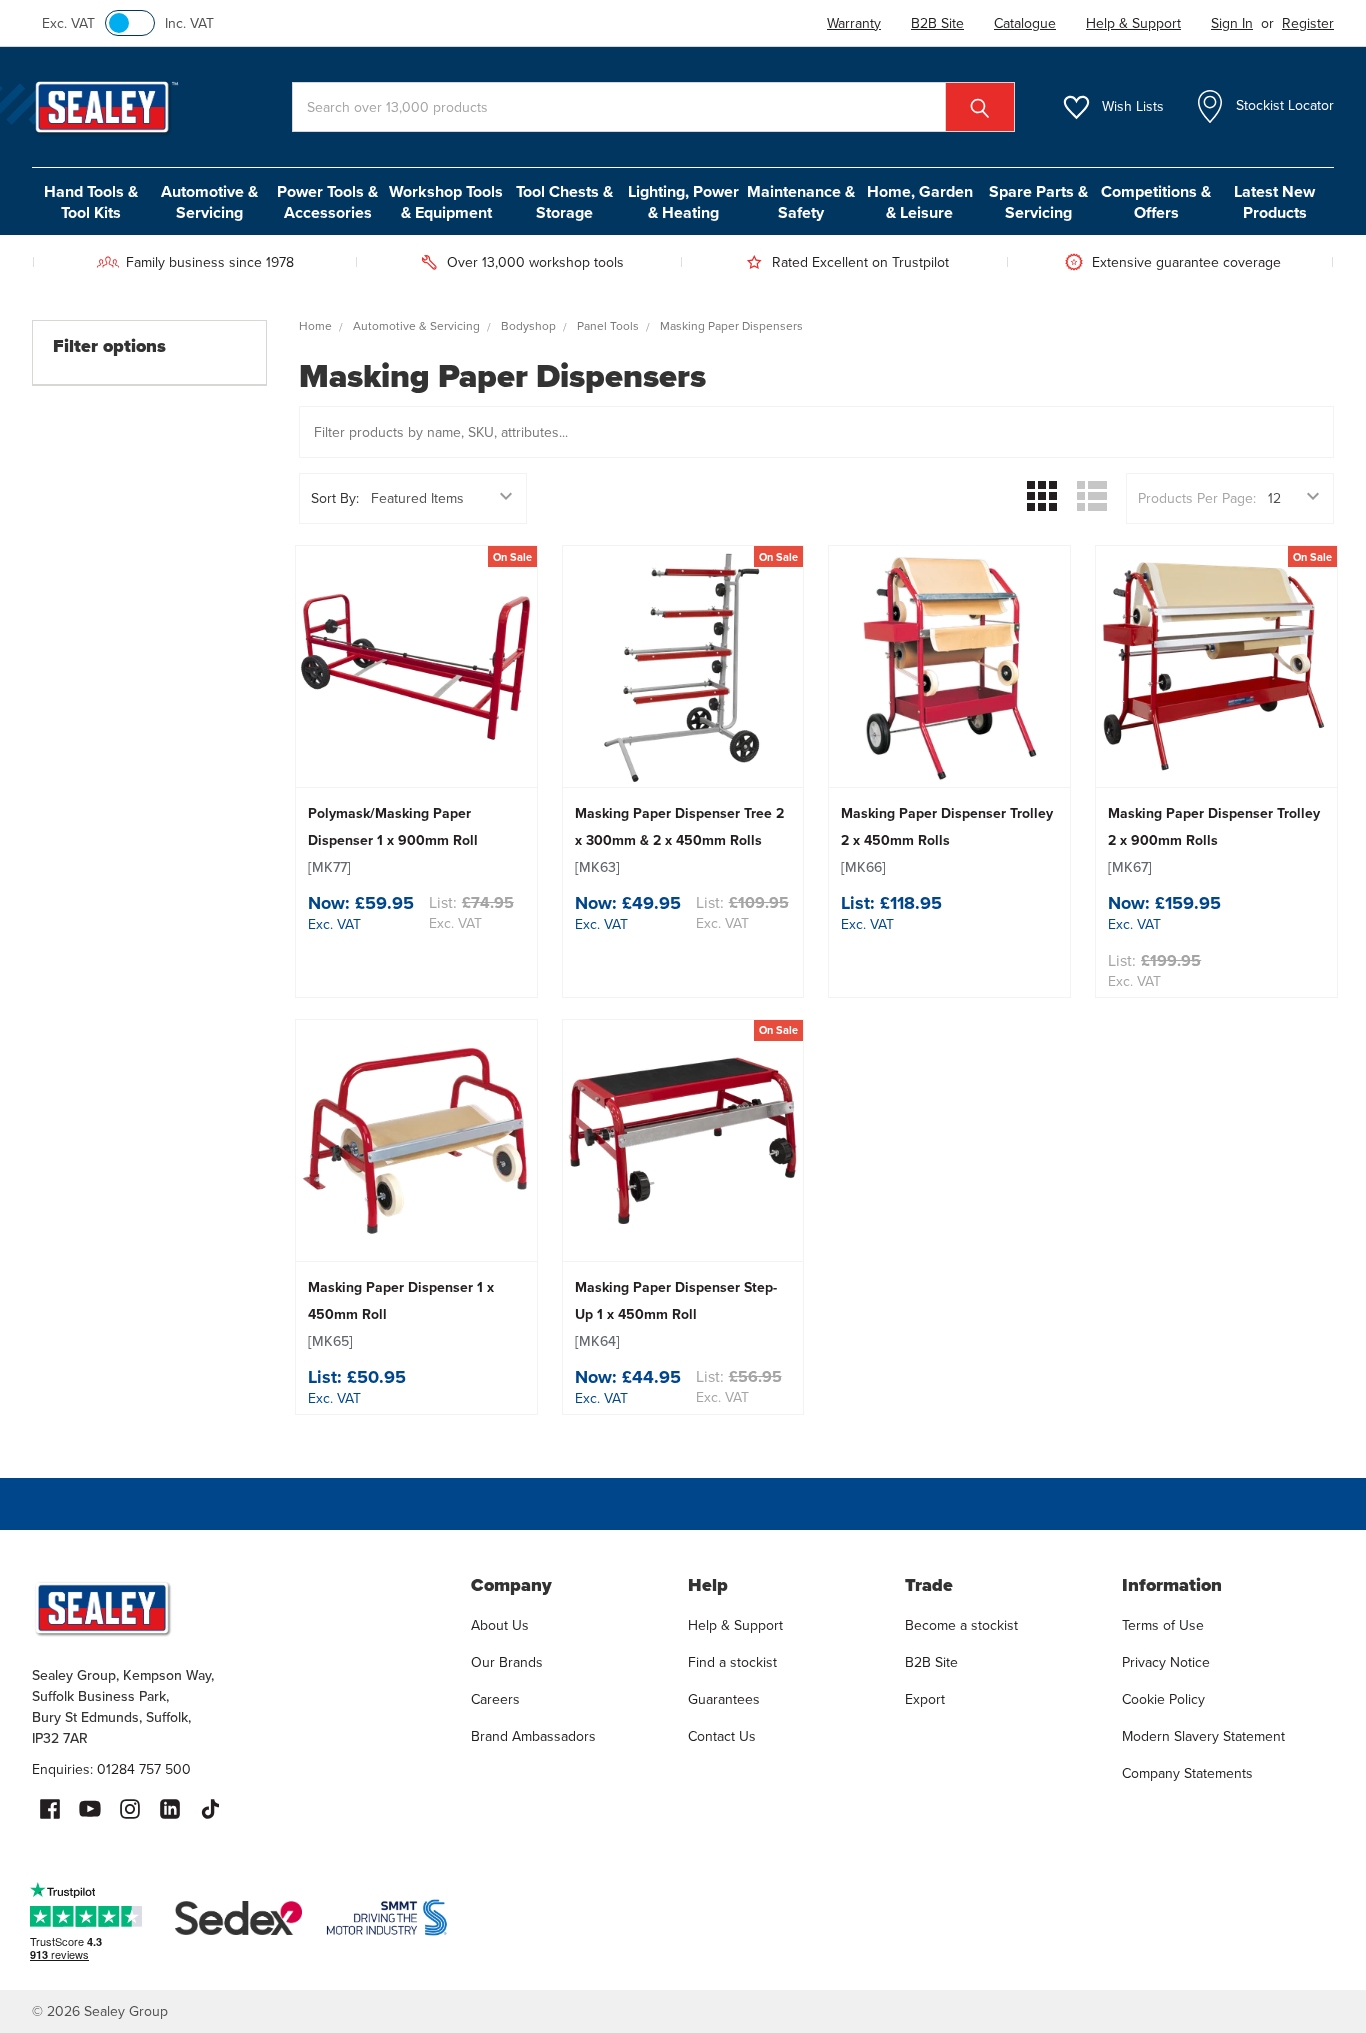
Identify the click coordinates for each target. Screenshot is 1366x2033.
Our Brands (507, 1662)
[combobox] (653, 107)
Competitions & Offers (1156, 202)
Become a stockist (961, 1625)
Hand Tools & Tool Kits (91, 202)
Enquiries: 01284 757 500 (111, 1769)
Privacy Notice (1166, 1662)
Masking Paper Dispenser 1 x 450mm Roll (401, 1314)
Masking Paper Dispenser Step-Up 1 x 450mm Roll (676, 1314)
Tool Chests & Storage (564, 202)
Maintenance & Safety (801, 202)
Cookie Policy (1163, 1699)
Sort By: (335, 498)
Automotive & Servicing (209, 202)
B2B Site (931, 1662)
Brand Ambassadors (533, 1736)
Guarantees (724, 1699)
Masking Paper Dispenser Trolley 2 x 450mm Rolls (947, 840)
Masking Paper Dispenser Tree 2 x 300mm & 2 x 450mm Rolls (679, 840)
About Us (500, 1625)
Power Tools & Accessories (327, 202)
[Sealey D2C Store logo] (238, 1608)
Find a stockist (732, 1662)
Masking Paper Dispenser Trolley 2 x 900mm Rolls (1214, 840)
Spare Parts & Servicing (1038, 202)
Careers (495, 1699)
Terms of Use (1163, 1625)
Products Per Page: (1197, 498)
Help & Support (735, 1625)
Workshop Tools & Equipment (446, 202)
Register (1308, 23)
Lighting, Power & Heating (683, 202)
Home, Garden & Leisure (920, 202)
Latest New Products (1274, 202)
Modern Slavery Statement (1203, 1736)
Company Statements (1187, 1773)
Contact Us (722, 1736)
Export (925, 1699)
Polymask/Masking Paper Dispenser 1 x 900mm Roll (393, 840)
